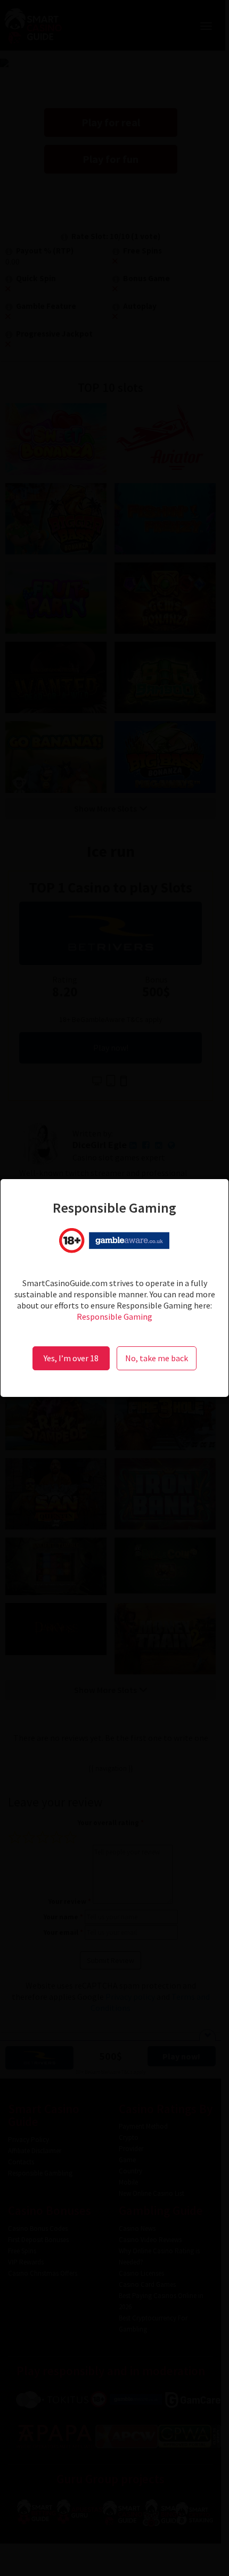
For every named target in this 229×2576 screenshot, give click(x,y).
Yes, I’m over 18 (71, 1358)
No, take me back (157, 1358)
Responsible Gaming (114, 1316)
